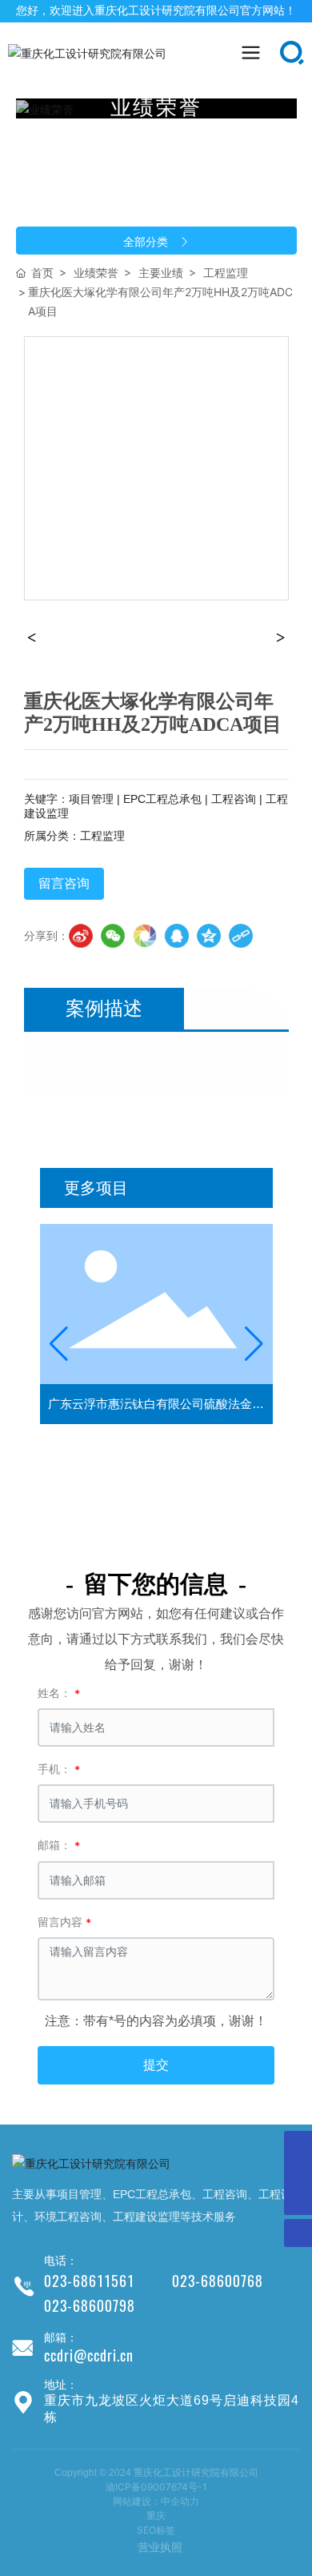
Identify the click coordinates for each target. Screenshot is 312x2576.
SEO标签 (156, 2530)
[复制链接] (241, 936)
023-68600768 (218, 2281)
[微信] (113, 936)
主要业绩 (161, 273)
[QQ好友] (177, 936)
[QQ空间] (209, 936)
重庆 (156, 2516)
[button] (59, 1344)
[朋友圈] (145, 936)
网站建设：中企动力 (156, 2501)
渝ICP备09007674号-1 (156, 2487)
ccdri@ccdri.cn (89, 2355)
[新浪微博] (81, 936)
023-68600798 (90, 2306)
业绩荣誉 (96, 273)
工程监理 (226, 273)
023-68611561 (89, 2281)
